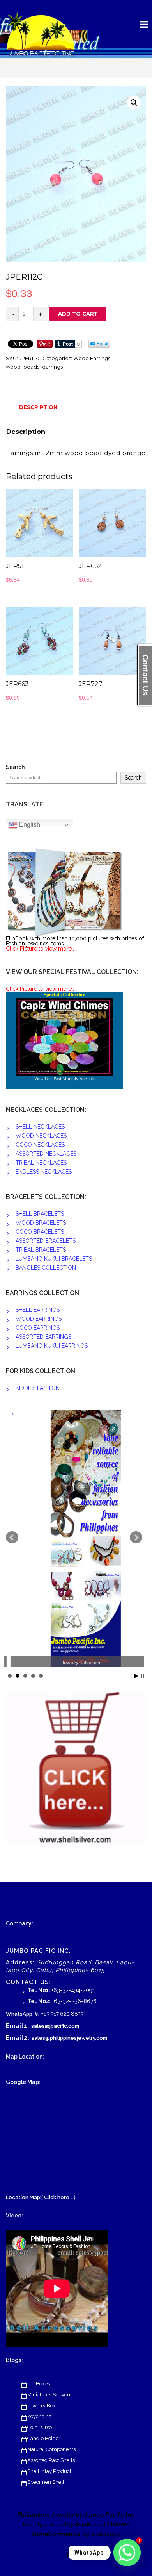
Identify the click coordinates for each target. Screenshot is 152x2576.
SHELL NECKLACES (40, 1127)
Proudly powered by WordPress (63, 2525)
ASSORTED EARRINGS (43, 1337)
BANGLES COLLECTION (46, 1268)
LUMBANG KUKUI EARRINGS (52, 1346)
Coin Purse (40, 2427)
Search (15, 767)
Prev (12, 1538)
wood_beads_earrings (34, 367)
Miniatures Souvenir (50, 2395)
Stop (142, 1676)
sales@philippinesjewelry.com (69, 2038)
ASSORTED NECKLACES (46, 1154)
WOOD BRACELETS (41, 1223)
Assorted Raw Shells (51, 2460)
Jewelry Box (42, 2406)
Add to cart (78, 314)
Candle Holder (44, 2438)
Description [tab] (38, 407)
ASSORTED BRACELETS (46, 1241)
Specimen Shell (46, 2482)
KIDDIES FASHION (38, 1388)
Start (136, 1676)
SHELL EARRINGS (38, 1310)
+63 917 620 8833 (62, 2014)
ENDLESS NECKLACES (44, 1172)
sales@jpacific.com (55, 2026)
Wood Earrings (92, 358)
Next (136, 1538)
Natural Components (51, 2449)
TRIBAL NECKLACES (41, 1163)
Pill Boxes (39, 2384)
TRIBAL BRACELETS (41, 1250)
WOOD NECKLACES (41, 1136)
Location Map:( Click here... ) (41, 2197)
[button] (134, 103)
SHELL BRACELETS (40, 1214)
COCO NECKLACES (40, 1145)
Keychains (39, 2416)
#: (37, 2014)
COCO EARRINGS (38, 1328)
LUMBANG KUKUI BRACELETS (54, 1259)
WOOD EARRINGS (39, 1319)
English (29, 825)
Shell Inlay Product (49, 2471)
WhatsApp (19, 2014)
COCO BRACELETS (40, 1232)
